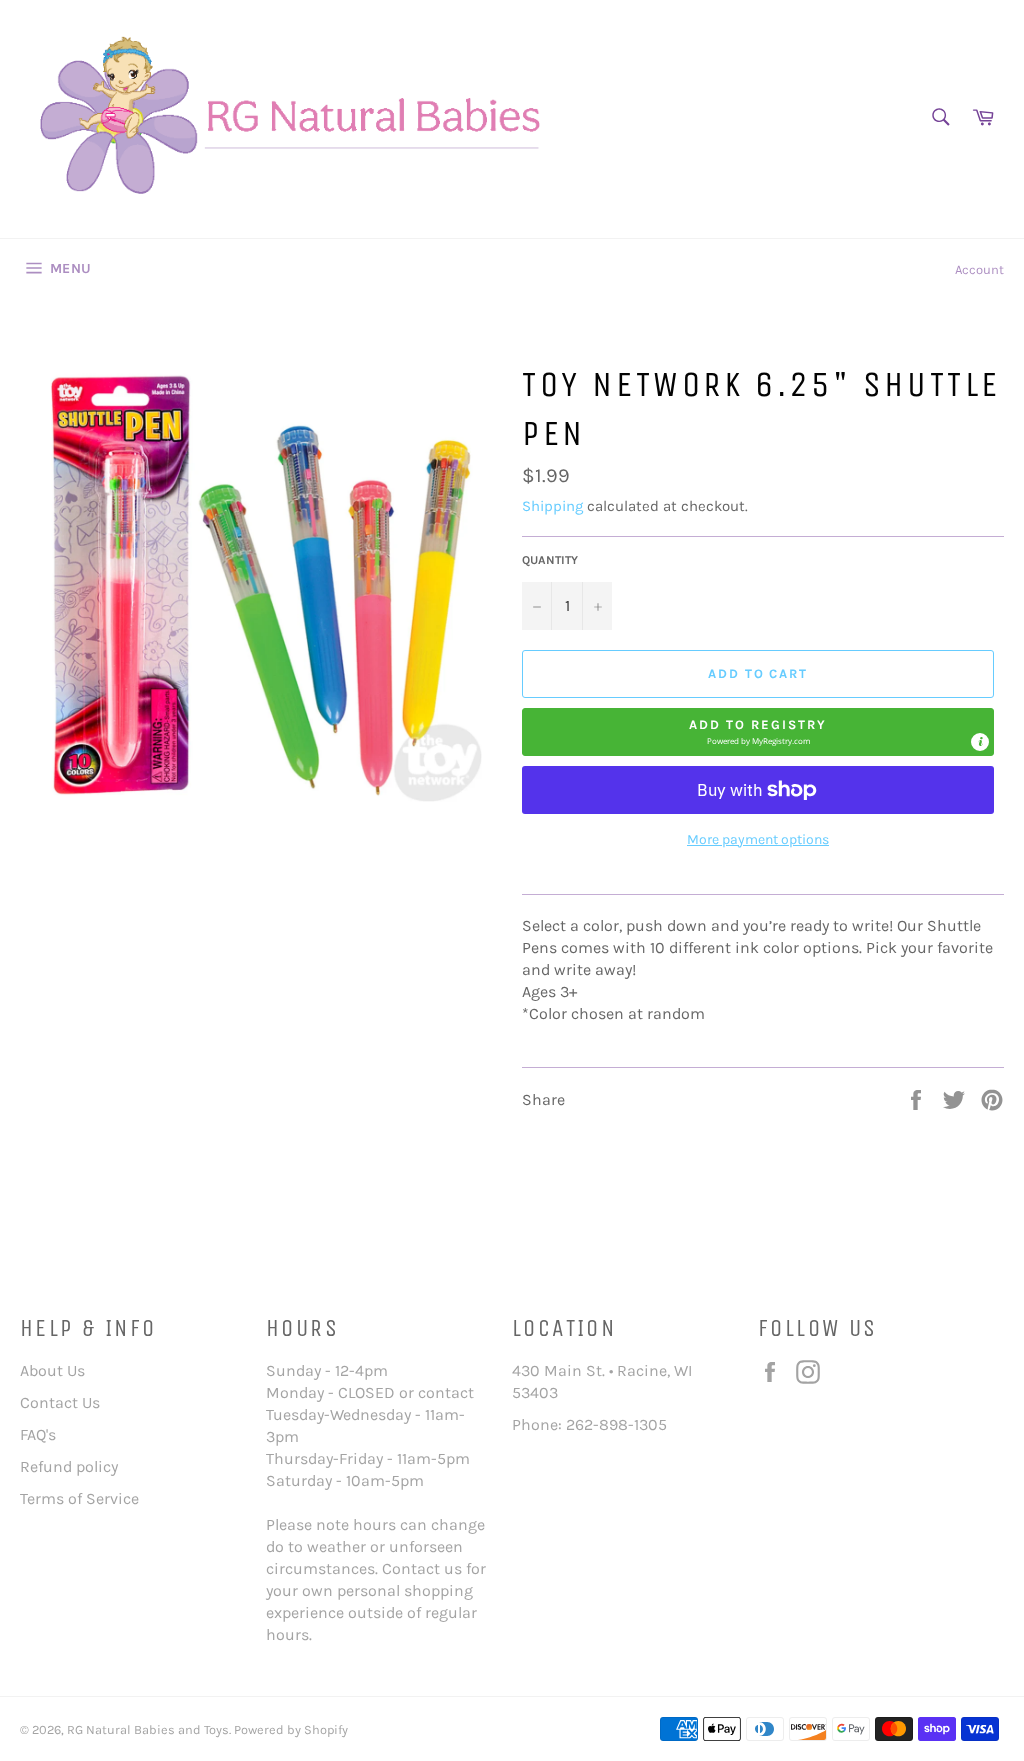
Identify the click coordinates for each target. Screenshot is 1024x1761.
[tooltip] (980, 742)
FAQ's (38, 1434)
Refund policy (69, 1466)
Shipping (552, 506)
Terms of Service (79, 1498)
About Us (52, 1370)
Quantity (550, 560)
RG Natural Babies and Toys (148, 1729)
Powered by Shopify (291, 1729)
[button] (758, 732)
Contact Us (60, 1402)
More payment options (758, 839)
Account (979, 269)
